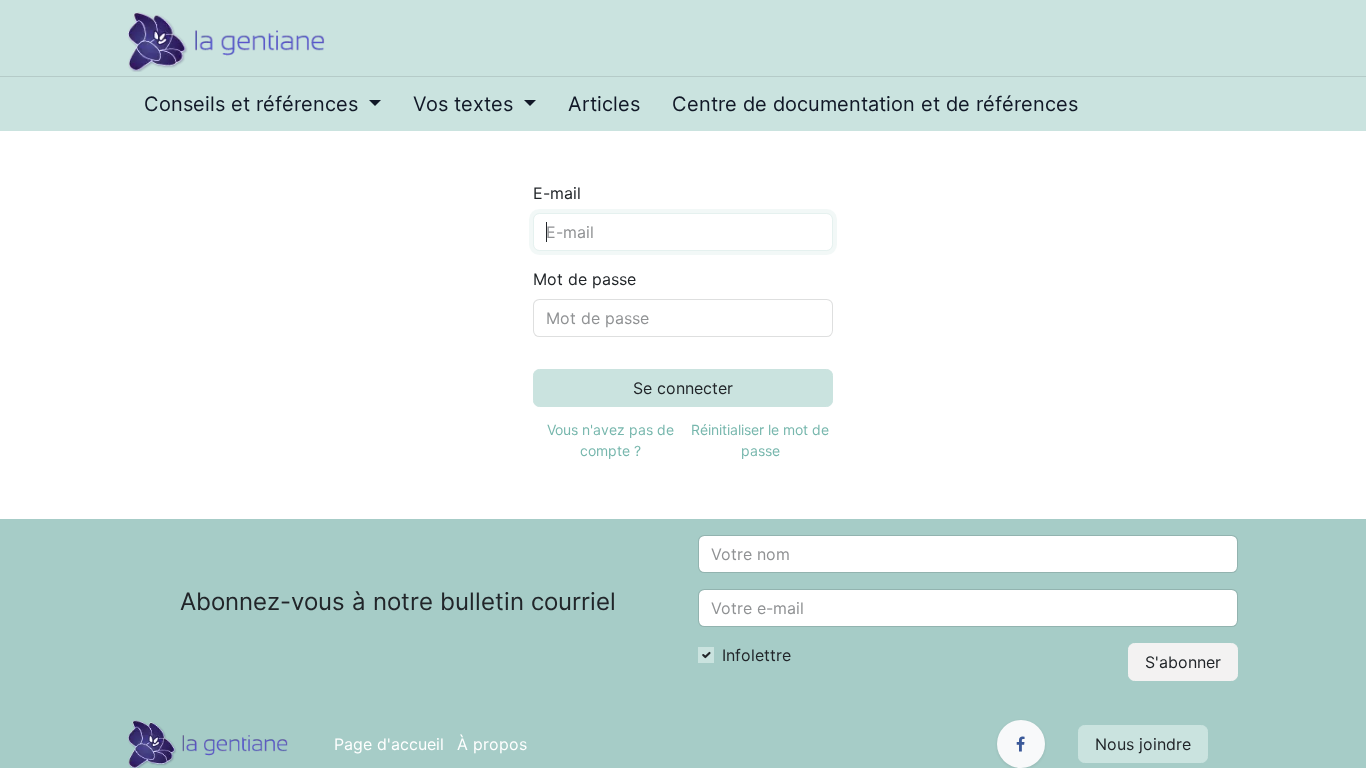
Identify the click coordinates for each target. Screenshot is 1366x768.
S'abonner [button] (1183, 662)
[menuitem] (262, 104)
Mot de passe (584, 279)
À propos (492, 744)
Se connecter (683, 388)
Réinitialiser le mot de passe (760, 440)
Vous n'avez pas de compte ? (610, 440)
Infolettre (756, 655)
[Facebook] (1021, 744)
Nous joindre (1143, 744)
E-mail (557, 193)
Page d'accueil (389, 744)
